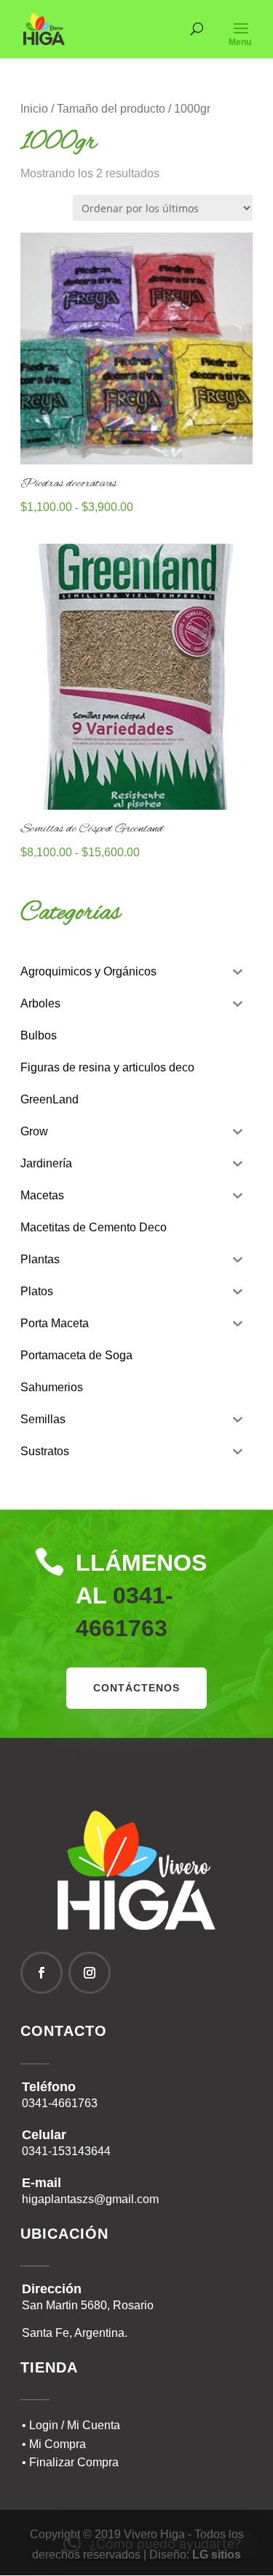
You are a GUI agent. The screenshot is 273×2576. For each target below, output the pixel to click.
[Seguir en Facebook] (41, 1973)
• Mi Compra (54, 2444)
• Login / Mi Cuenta (71, 2425)
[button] (152, 2544)
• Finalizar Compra (70, 2462)
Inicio (34, 109)
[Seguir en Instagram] (90, 1973)
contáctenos (136, 1688)
